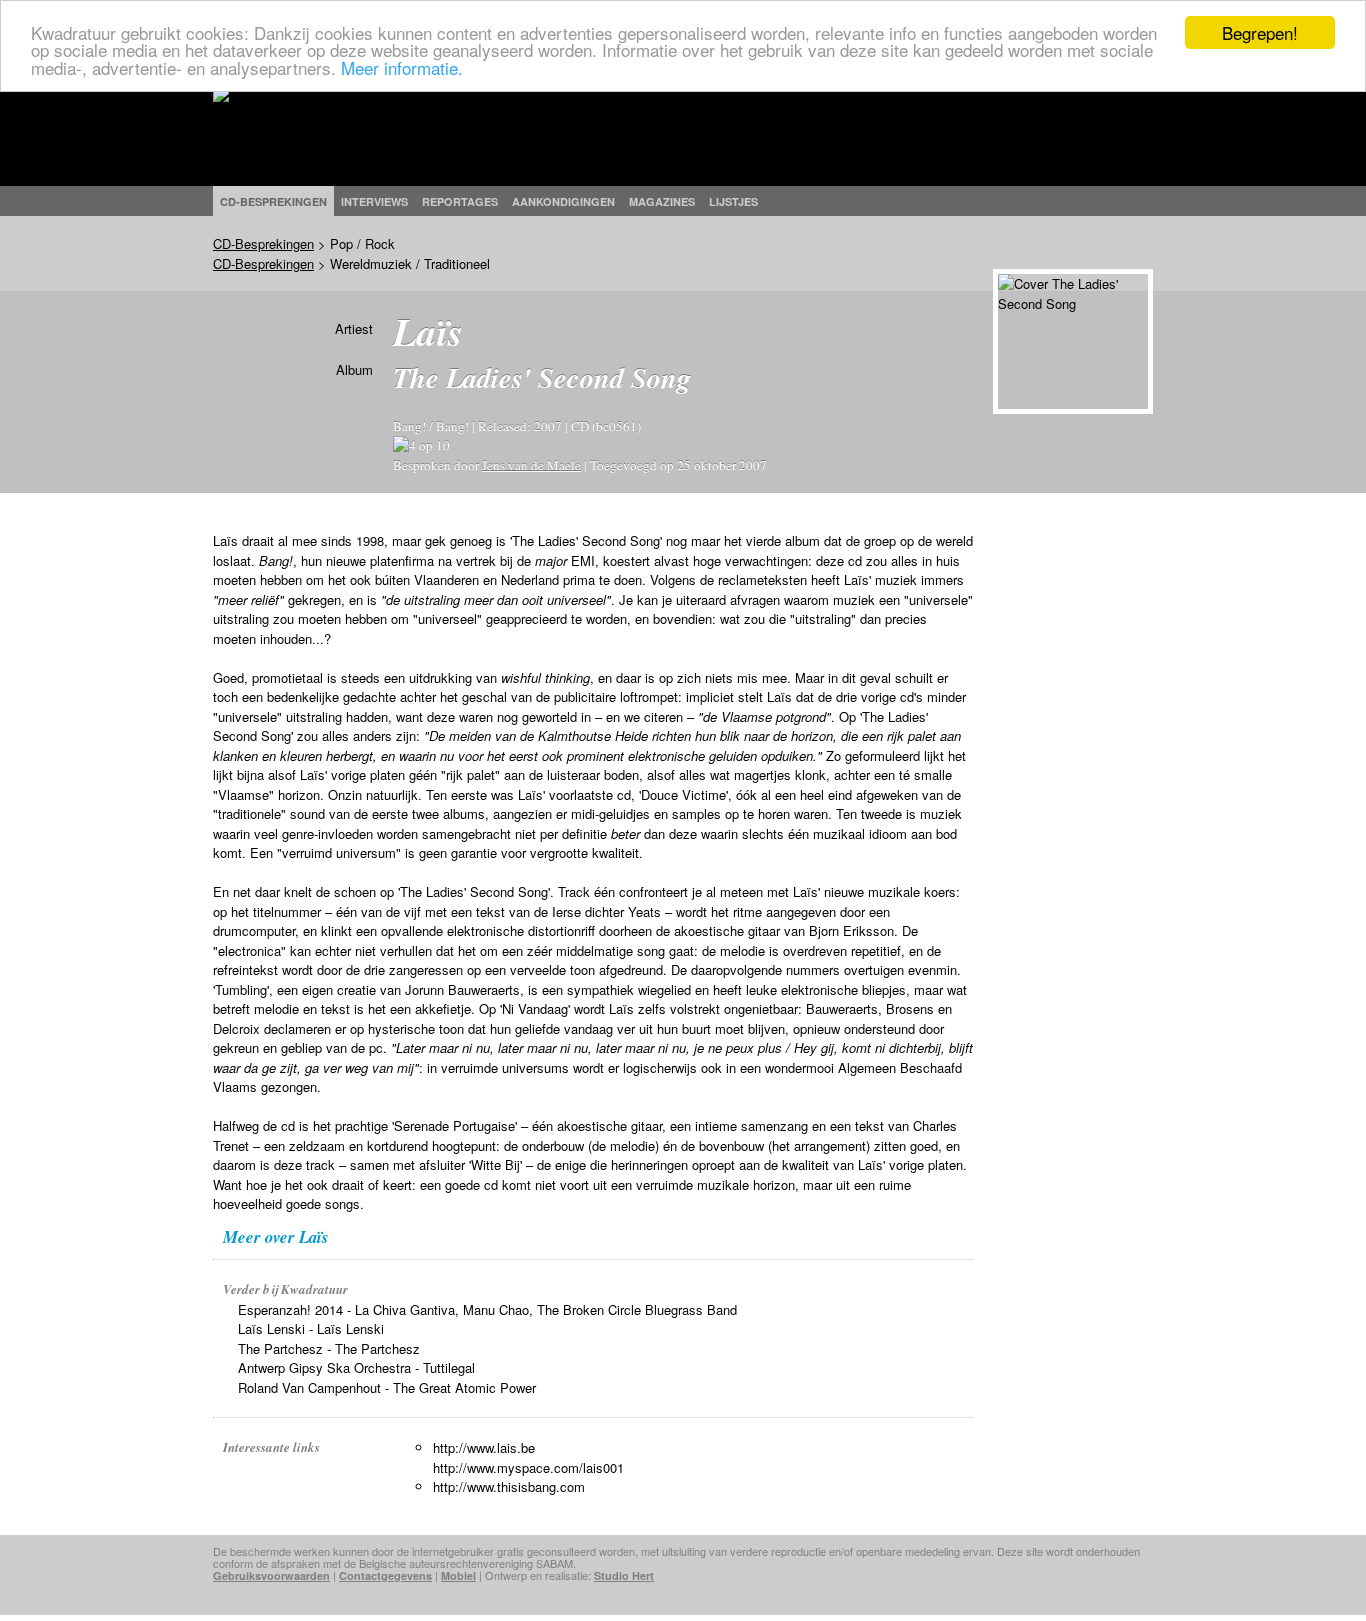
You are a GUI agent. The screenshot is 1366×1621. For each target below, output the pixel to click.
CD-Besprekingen (263, 243)
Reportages (460, 201)
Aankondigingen (563, 201)
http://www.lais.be (484, 1447)
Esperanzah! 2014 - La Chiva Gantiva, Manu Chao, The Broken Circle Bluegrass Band (487, 1309)
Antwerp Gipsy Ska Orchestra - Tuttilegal (356, 1367)
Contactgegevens (385, 1575)
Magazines (662, 201)
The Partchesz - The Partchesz (329, 1348)
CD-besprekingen (273, 201)
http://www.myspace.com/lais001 (528, 1467)
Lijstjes (733, 201)
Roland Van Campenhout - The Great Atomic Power (387, 1387)
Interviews (374, 201)
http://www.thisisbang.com (509, 1486)
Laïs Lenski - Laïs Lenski (311, 1328)
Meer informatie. (402, 67)
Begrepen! (1260, 32)
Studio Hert (624, 1575)
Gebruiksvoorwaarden (271, 1575)
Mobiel (458, 1575)
